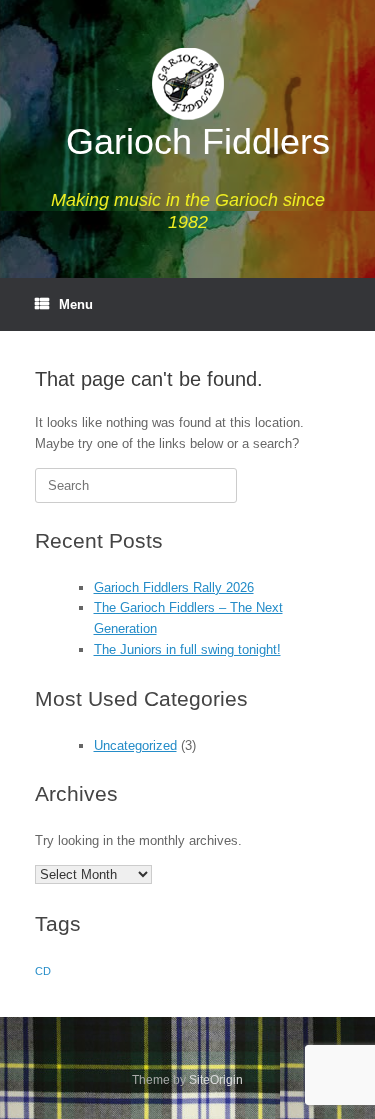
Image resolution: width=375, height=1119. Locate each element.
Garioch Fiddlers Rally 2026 (174, 587)
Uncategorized (135, 745)
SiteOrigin (216, 1080)
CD (43, 971)
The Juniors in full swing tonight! (187, 649)
